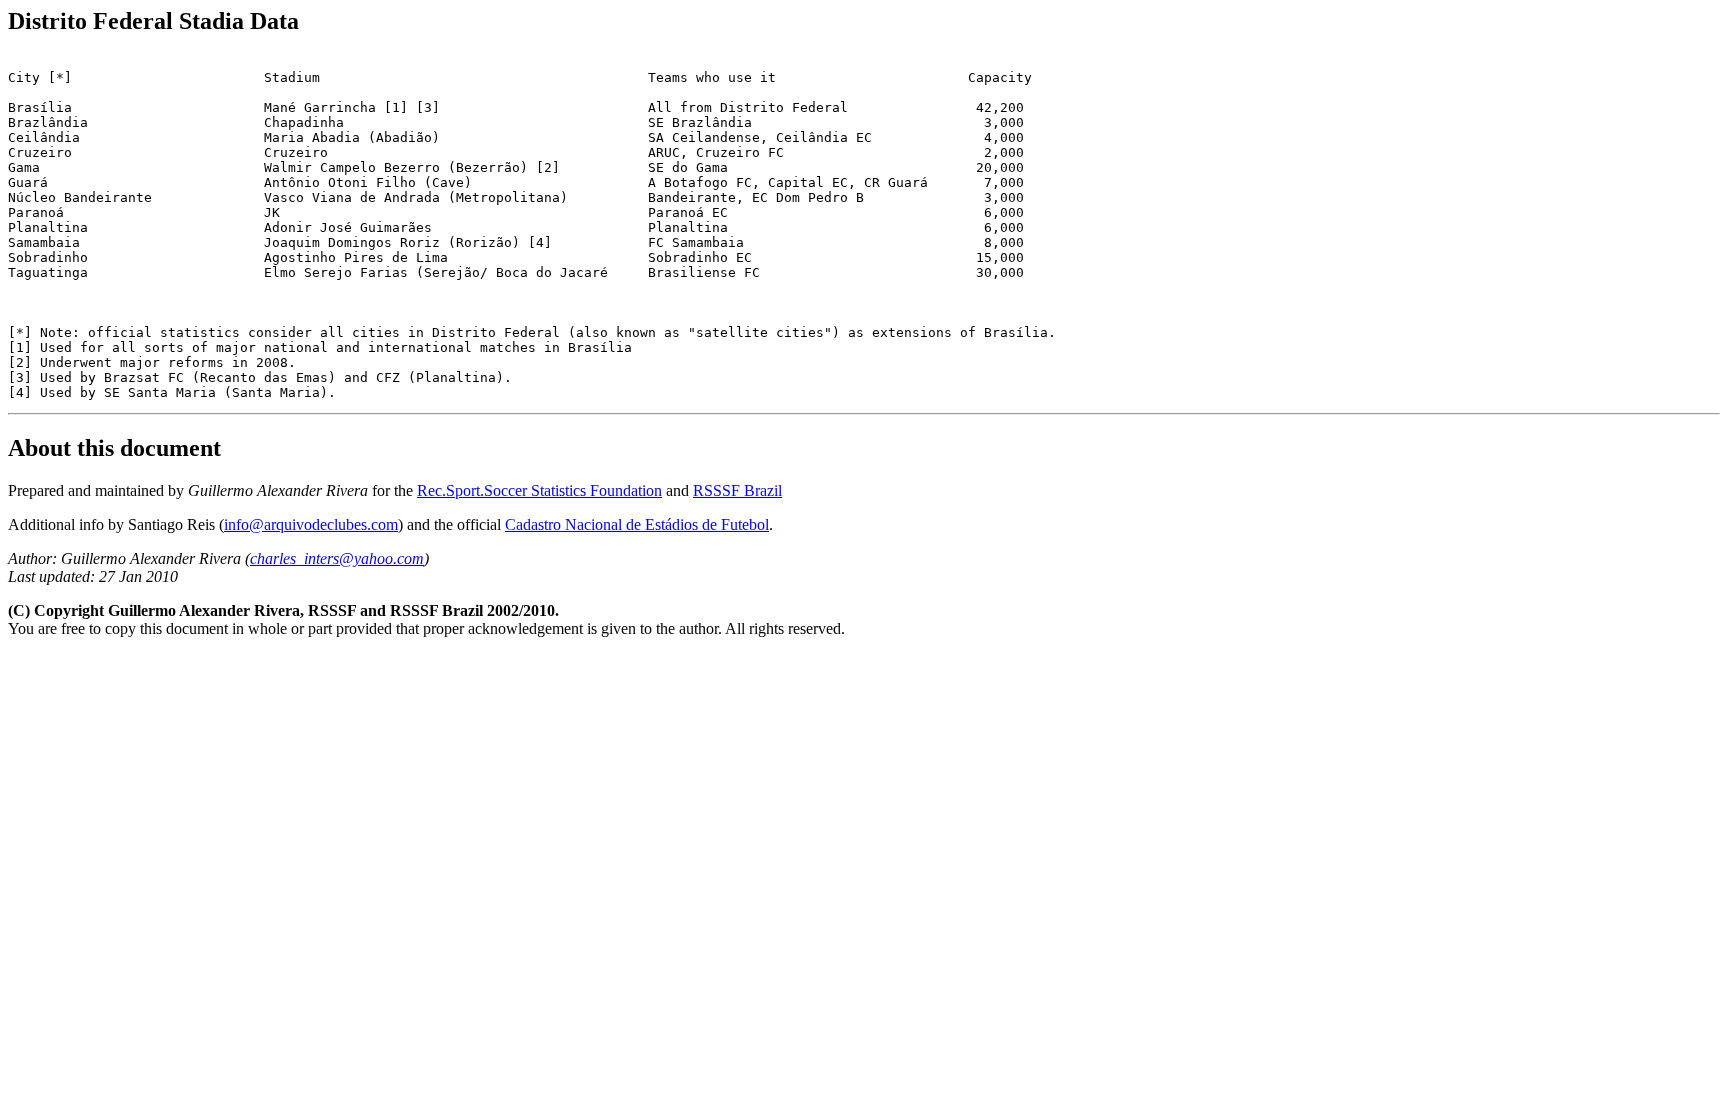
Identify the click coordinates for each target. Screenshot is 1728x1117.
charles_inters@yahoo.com (337, 558)
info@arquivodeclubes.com (311, 524)
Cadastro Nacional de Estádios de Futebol (637, 524)
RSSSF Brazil (737, 490)
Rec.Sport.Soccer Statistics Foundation (539, 490)
